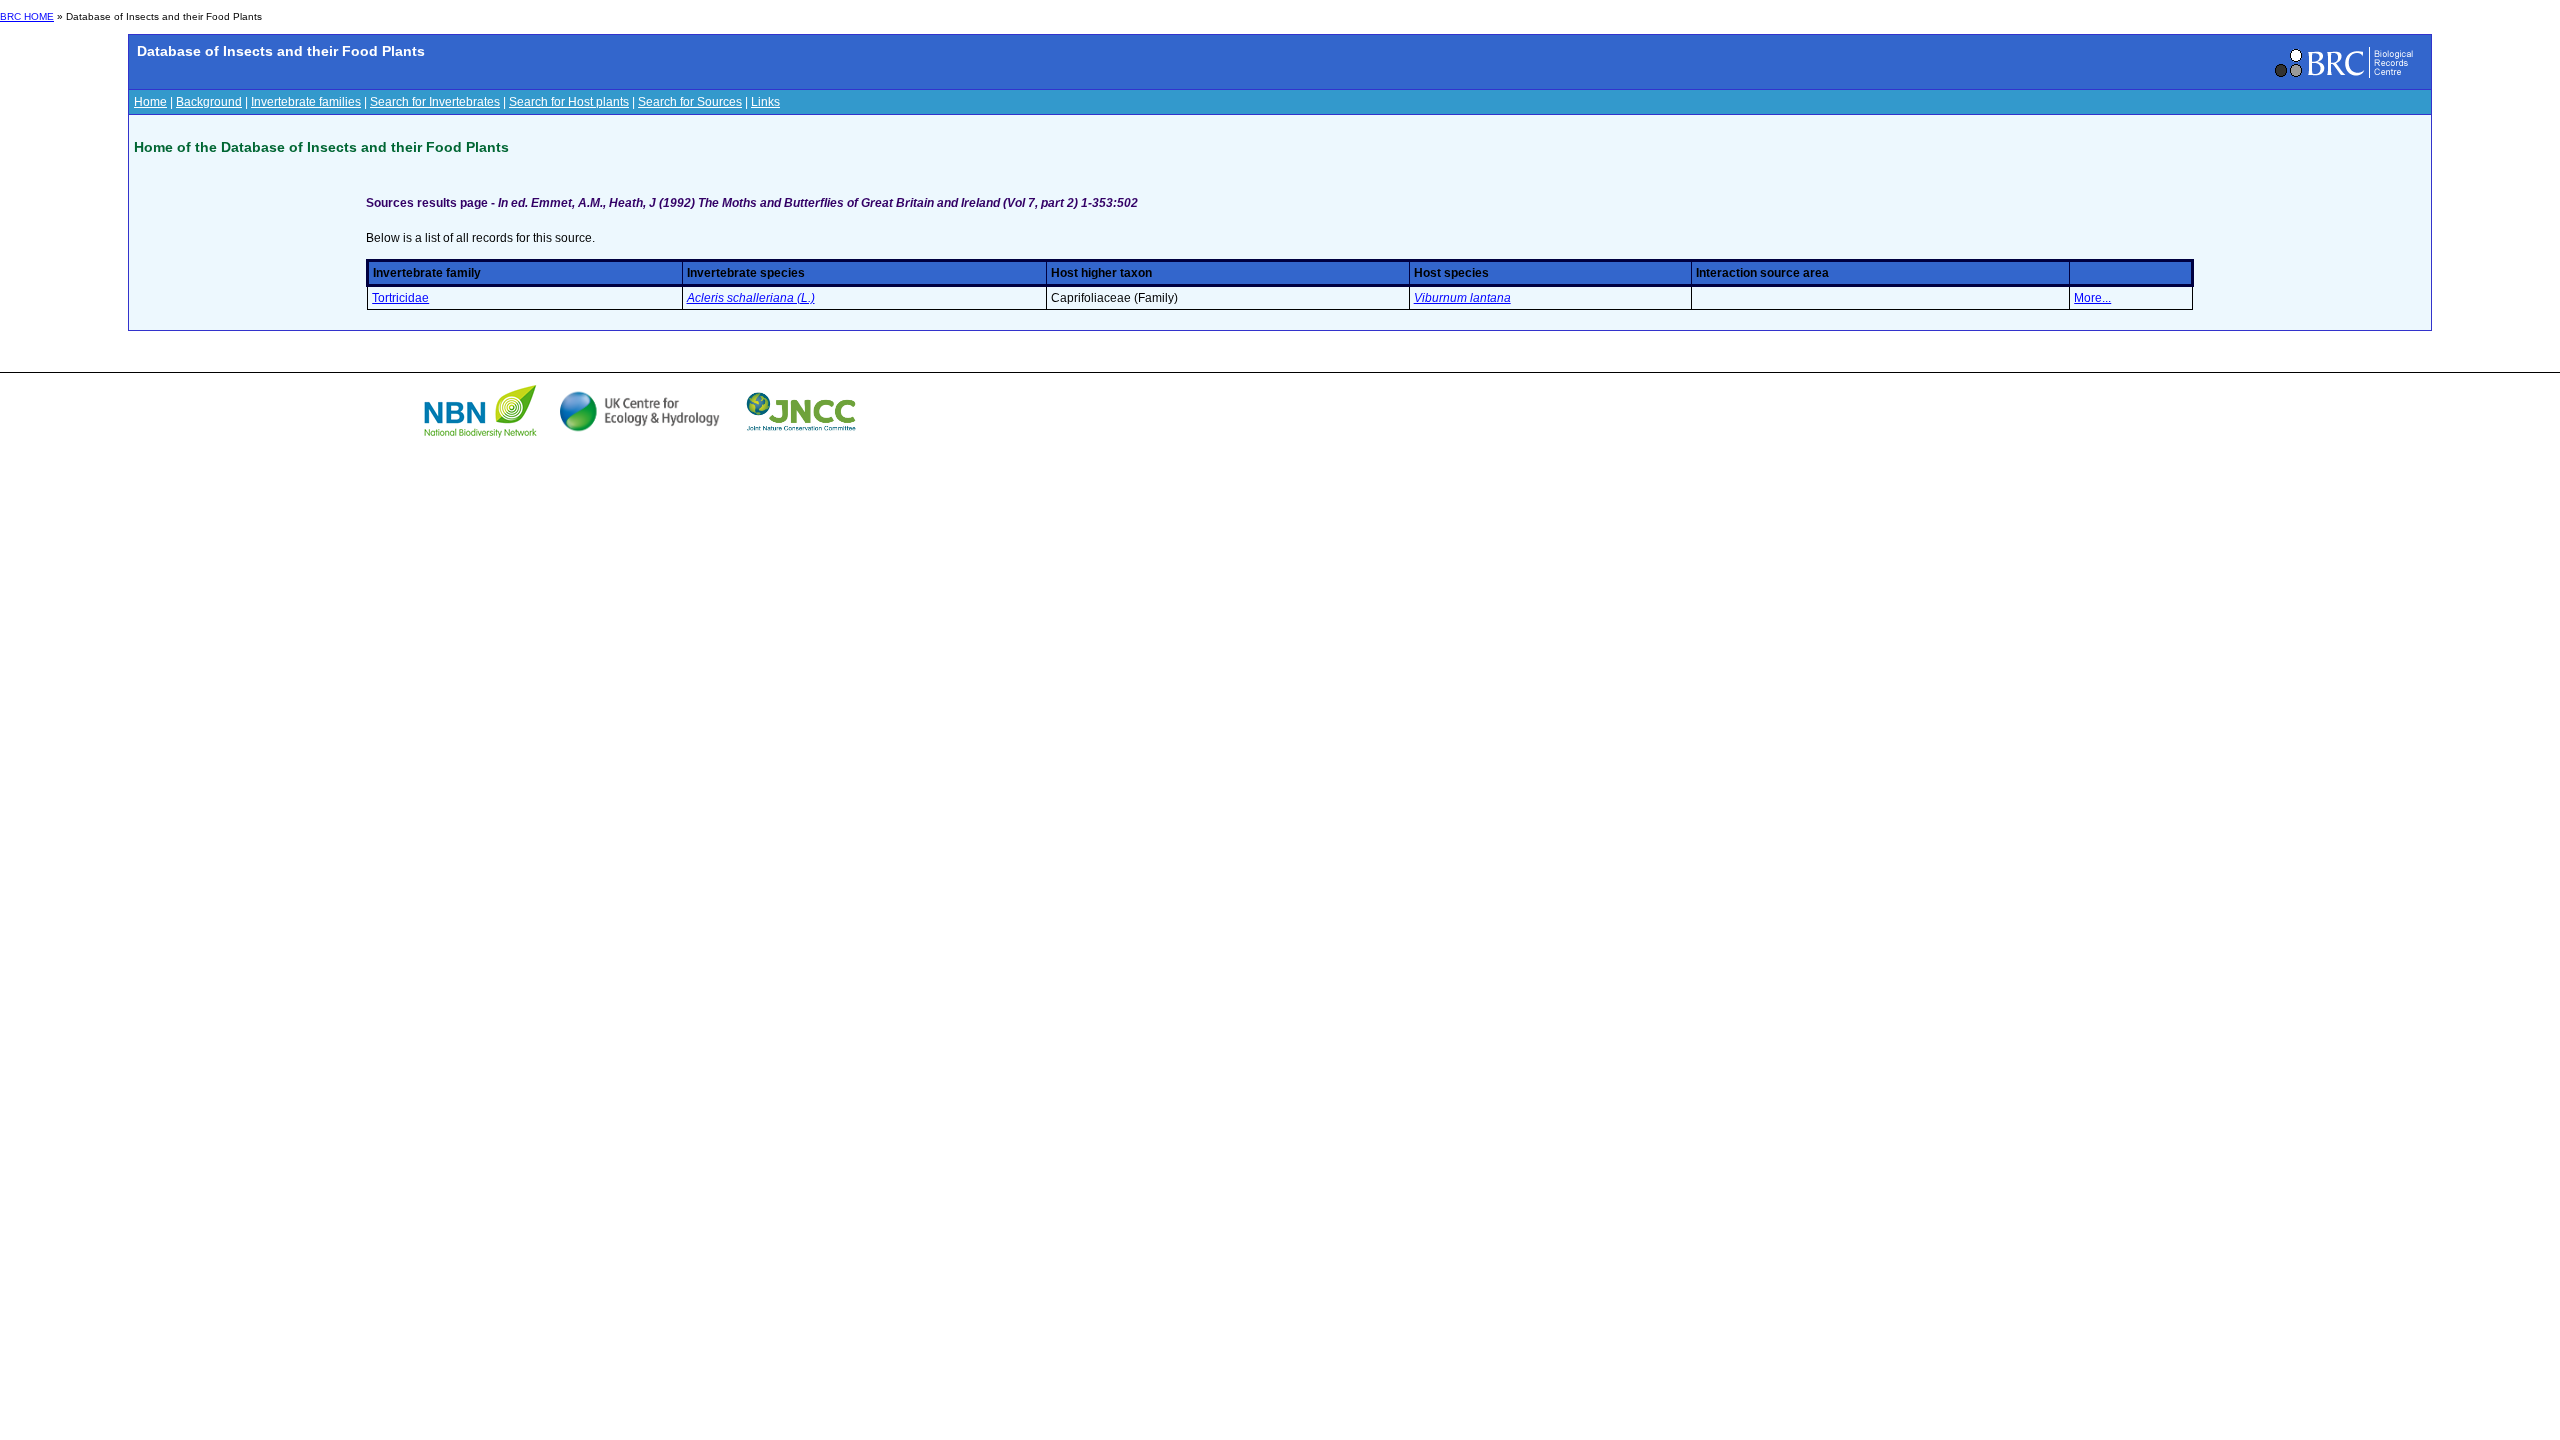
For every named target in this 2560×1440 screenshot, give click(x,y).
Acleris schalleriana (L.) (751, 298)
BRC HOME (27, 16)
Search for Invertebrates (435, 102)
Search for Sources (690, 102)
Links (765, 102)
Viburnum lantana (1462, 298)
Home (150, 102)
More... (2092, 298)
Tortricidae (400, 298)
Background (209, 102)
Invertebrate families (306, 102)
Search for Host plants (569, 102)
